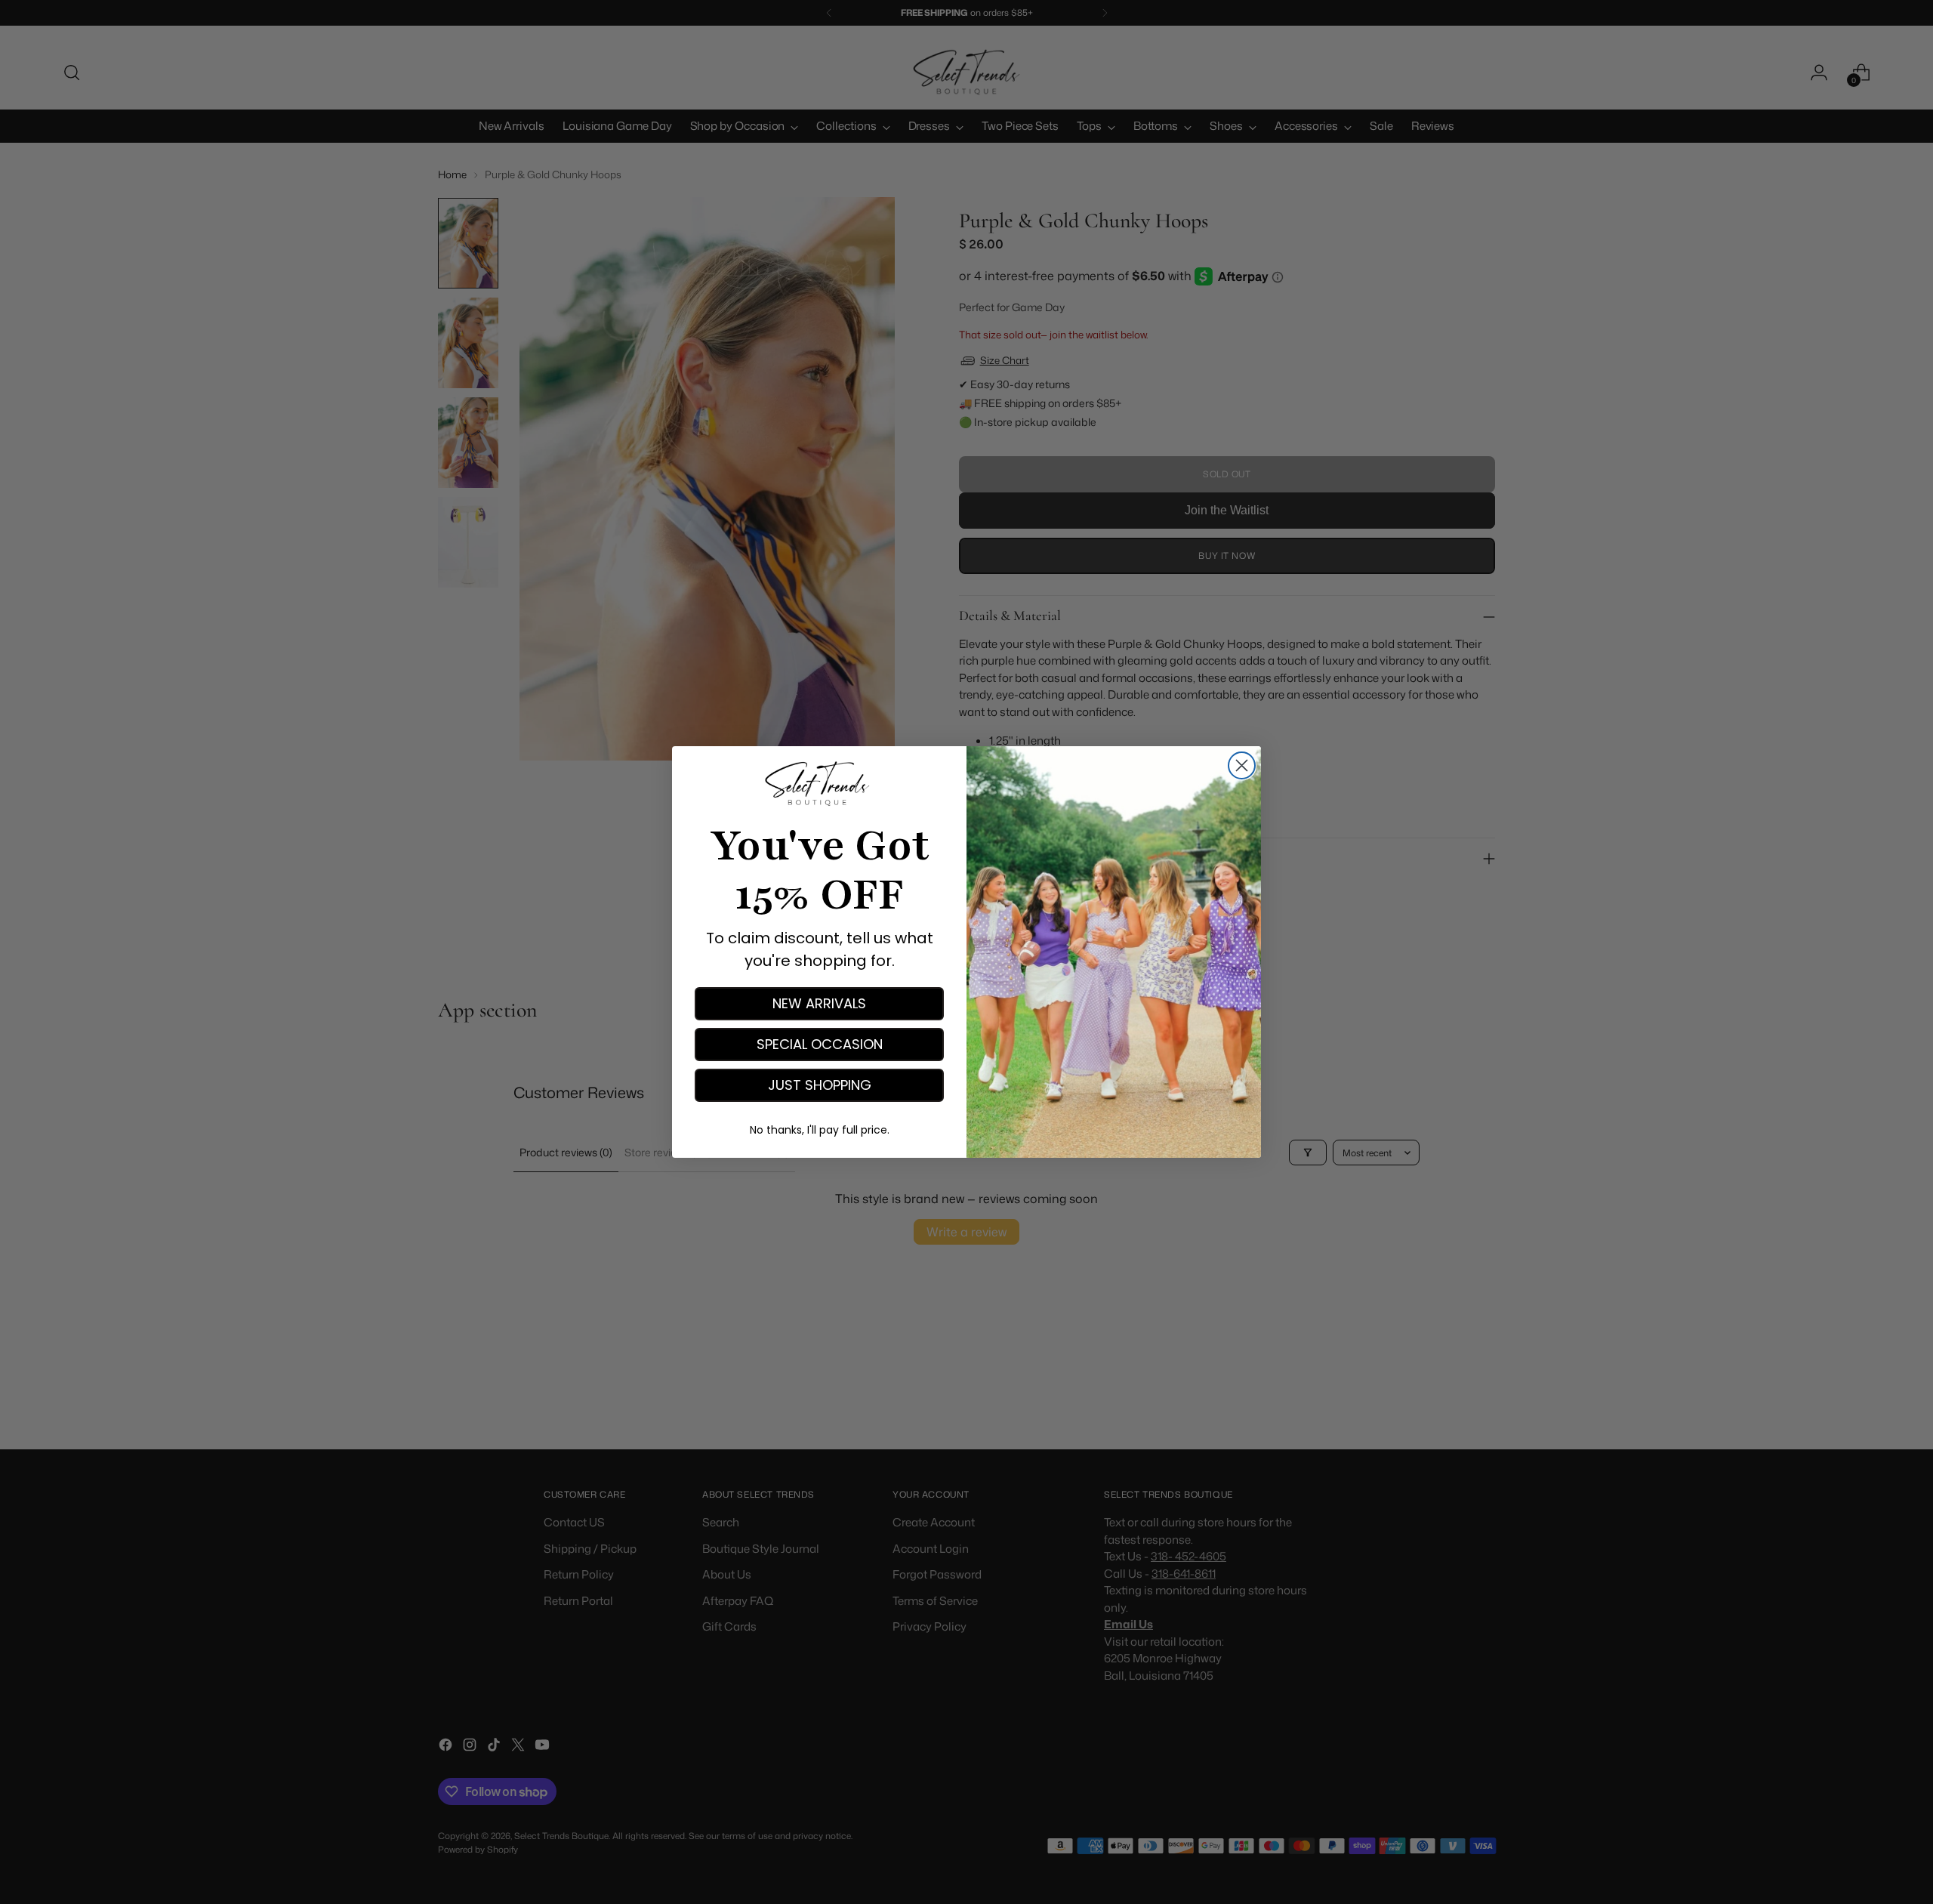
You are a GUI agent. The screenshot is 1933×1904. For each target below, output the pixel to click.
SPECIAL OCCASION (820, 1044)
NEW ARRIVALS (819, 1003)
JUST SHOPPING (820, 1085)
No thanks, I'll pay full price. (820, 1130)
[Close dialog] (1242, 765)
